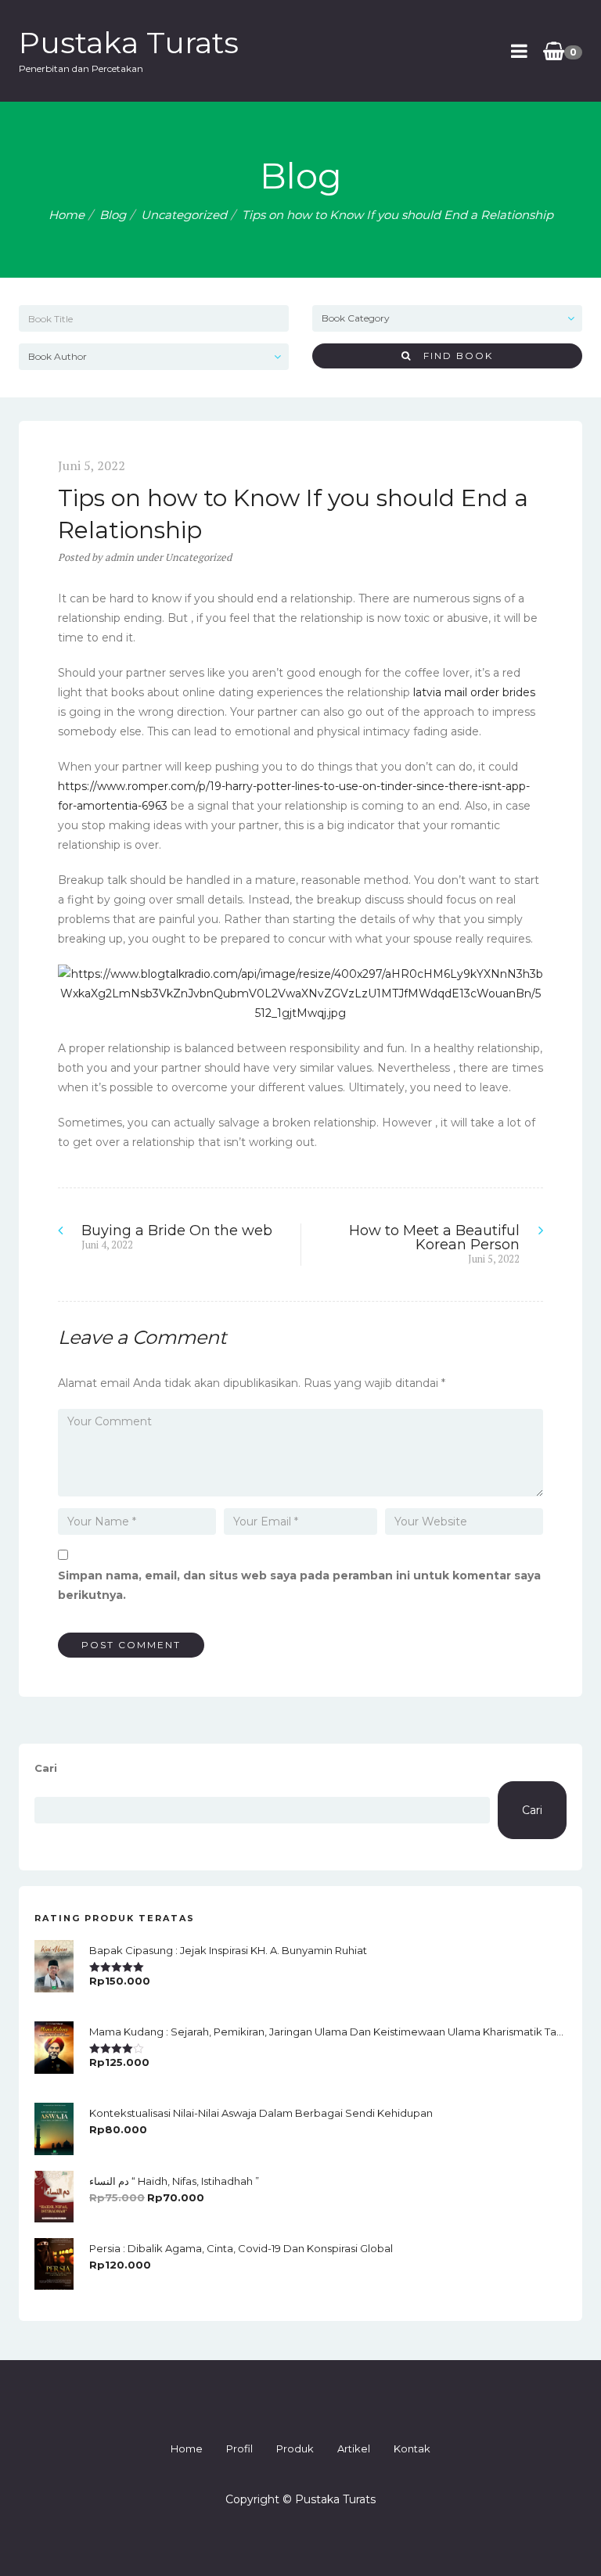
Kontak (412, 2448)
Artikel (354, 2448)
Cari (46, 1768)
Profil (239, 2448)
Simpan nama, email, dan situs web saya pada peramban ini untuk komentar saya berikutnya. (299, 1585)
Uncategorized (184, 215)
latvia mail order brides (474, 692)
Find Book (452, 356)
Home (67, 215)
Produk (295, 2448)
